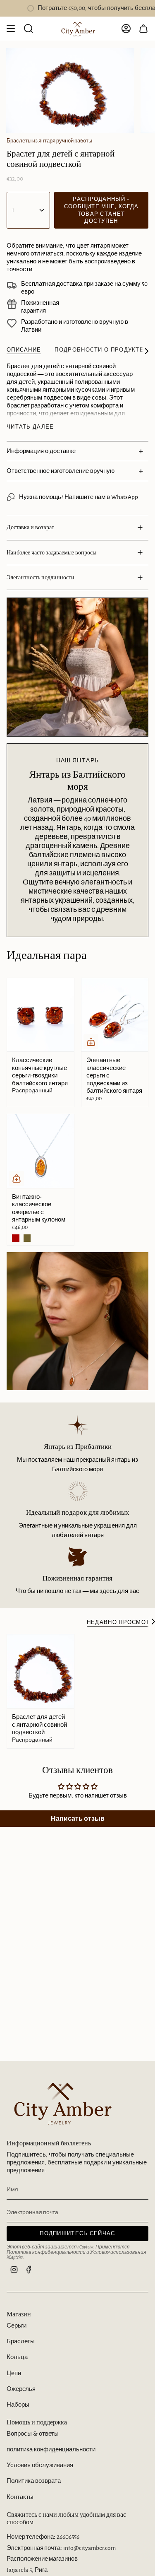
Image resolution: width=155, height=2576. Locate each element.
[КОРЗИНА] (143, 29)
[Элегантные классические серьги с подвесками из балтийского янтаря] (115, 1015)
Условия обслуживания (40, 2465)
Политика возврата (34, 2481)
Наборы (18, 2405)
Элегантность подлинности (41, 577)
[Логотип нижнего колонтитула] (60, 2102)
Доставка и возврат (30, 527)
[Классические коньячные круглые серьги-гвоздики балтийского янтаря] (41, 1015)
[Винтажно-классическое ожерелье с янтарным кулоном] (41, 1151)
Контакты (20, 2497)
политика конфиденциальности (51, 2449)
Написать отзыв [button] (78, 1819)
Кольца (17, 2357)
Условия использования (118, 2252)
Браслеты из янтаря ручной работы (49, 141)
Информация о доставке (41, 451)
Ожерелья (21, 2389)
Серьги (17, 2326)
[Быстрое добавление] (91, 1042)
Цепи (14, 2373)
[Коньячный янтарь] (16, 1238)
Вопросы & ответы (33, 2434)
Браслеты (21, 2341)
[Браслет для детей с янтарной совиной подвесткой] (41, 1671)
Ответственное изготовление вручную (61, 471)
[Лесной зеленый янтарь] (27, 1238)
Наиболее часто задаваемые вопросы (51, 552)
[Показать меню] (11, 29)
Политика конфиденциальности (46, 2252)
